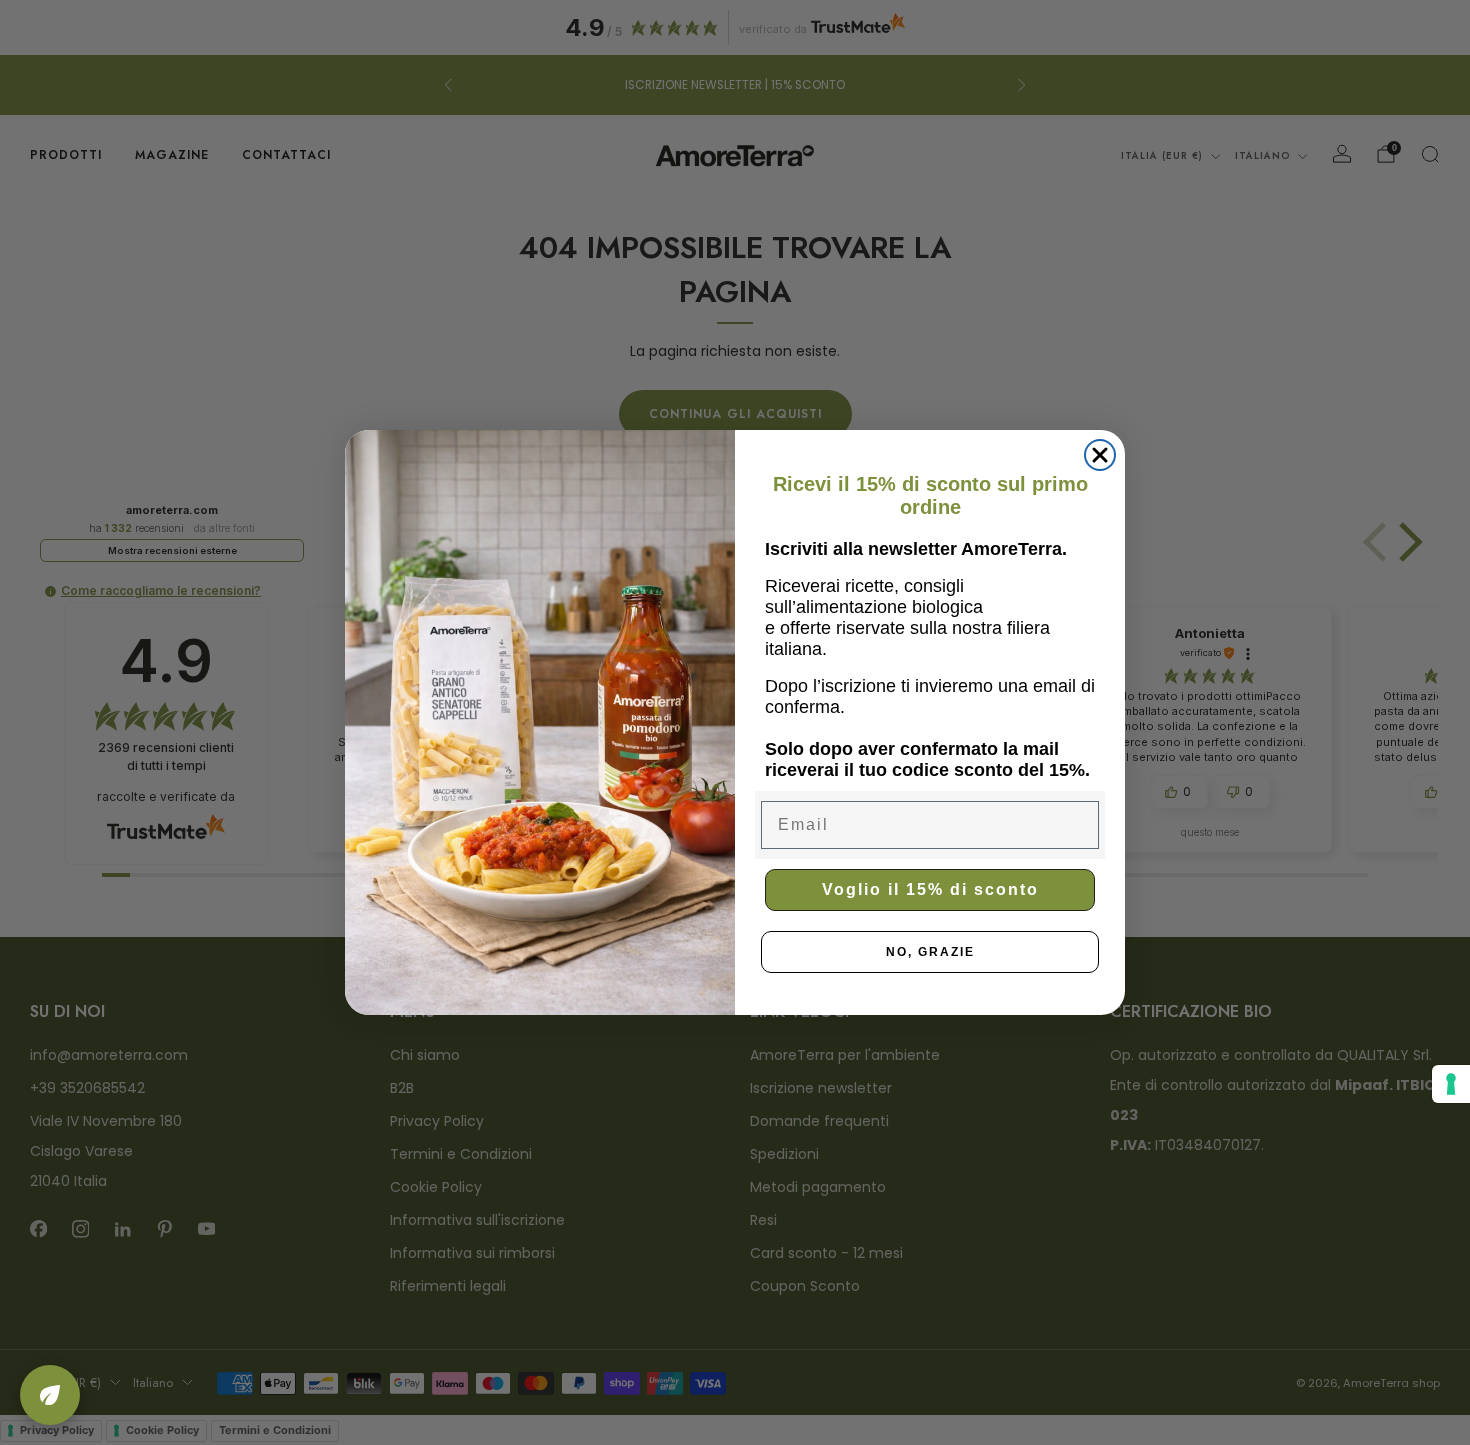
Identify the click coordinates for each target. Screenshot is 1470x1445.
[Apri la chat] (50, 1395)
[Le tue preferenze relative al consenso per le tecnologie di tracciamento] (1451, 1084)
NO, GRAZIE (930, 952)
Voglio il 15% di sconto (930, 889)
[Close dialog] (1100, 455)
